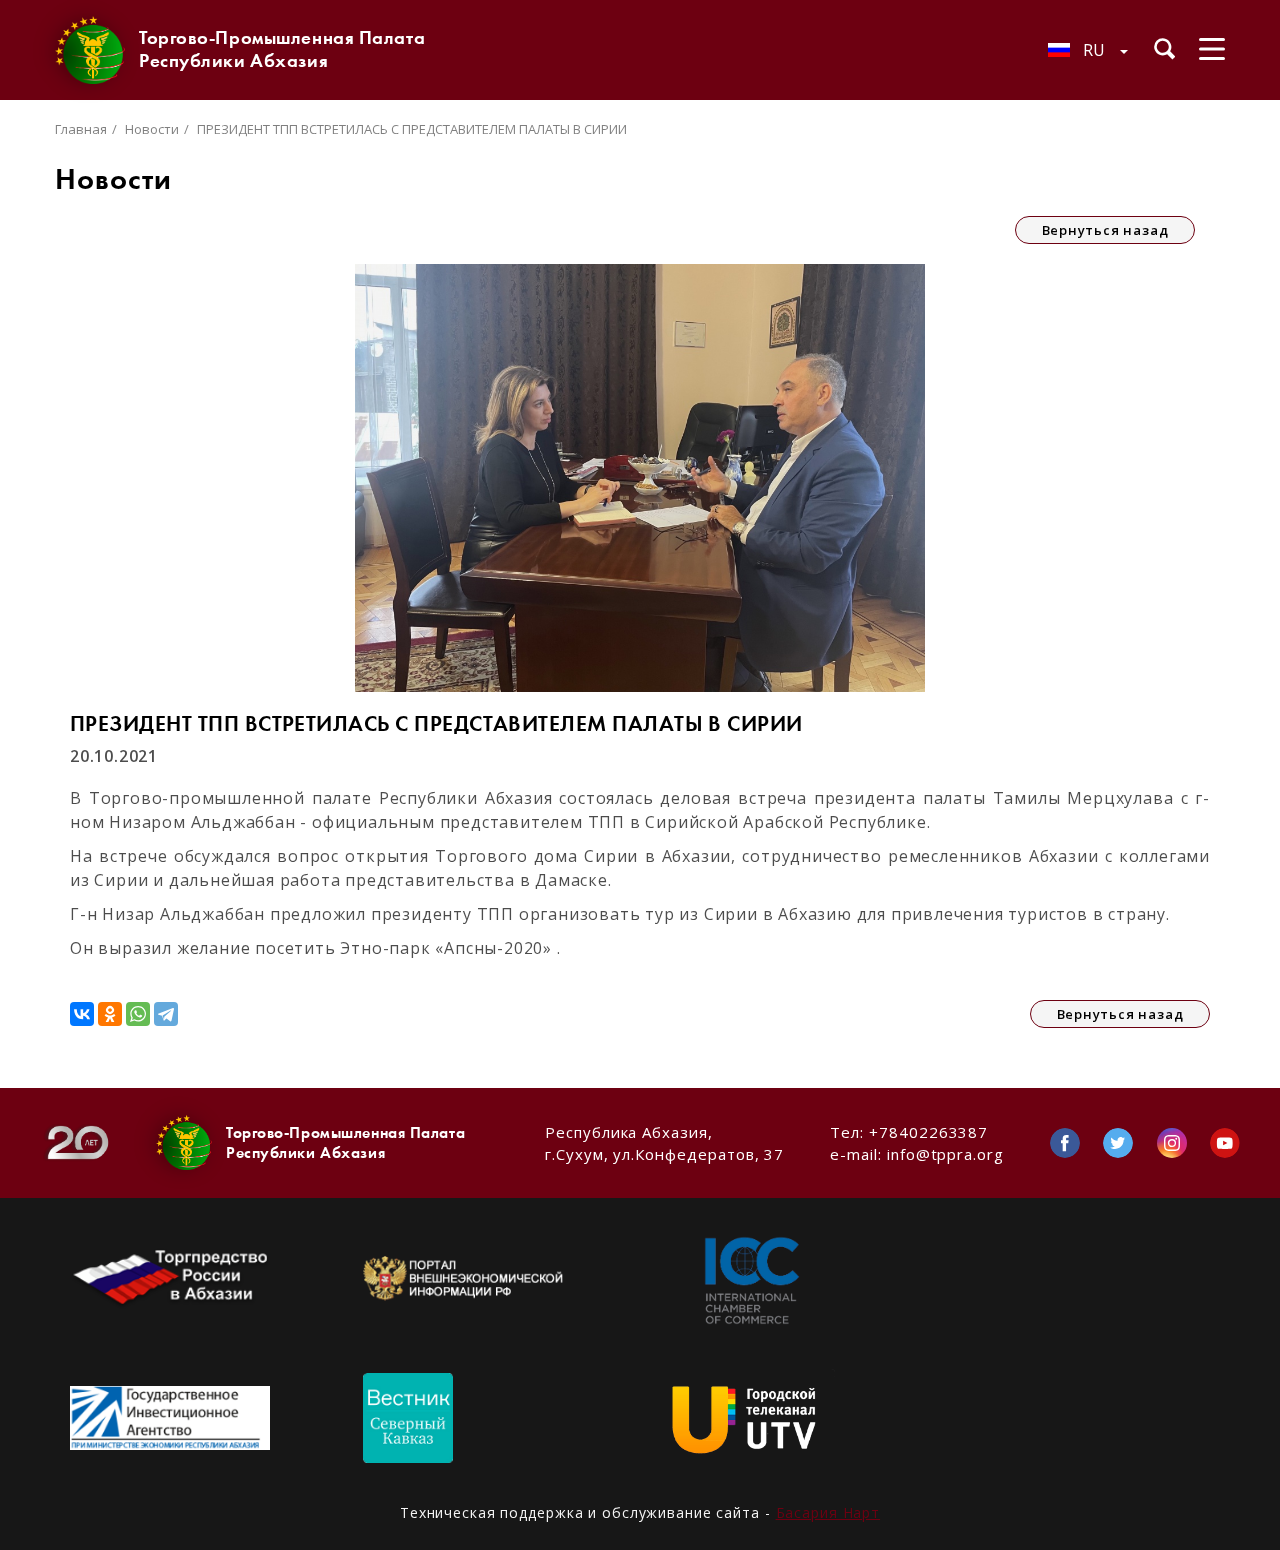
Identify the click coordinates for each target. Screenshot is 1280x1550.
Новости (152, 129)
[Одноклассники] (110, 1014)
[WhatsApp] (138, 1014)
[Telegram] (166, 1014)
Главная (81, 129)
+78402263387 (928, 1132)
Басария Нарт (828, 1512)
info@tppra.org (945, 1154)
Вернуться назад (1105, 230)
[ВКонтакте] (82, 1014)
